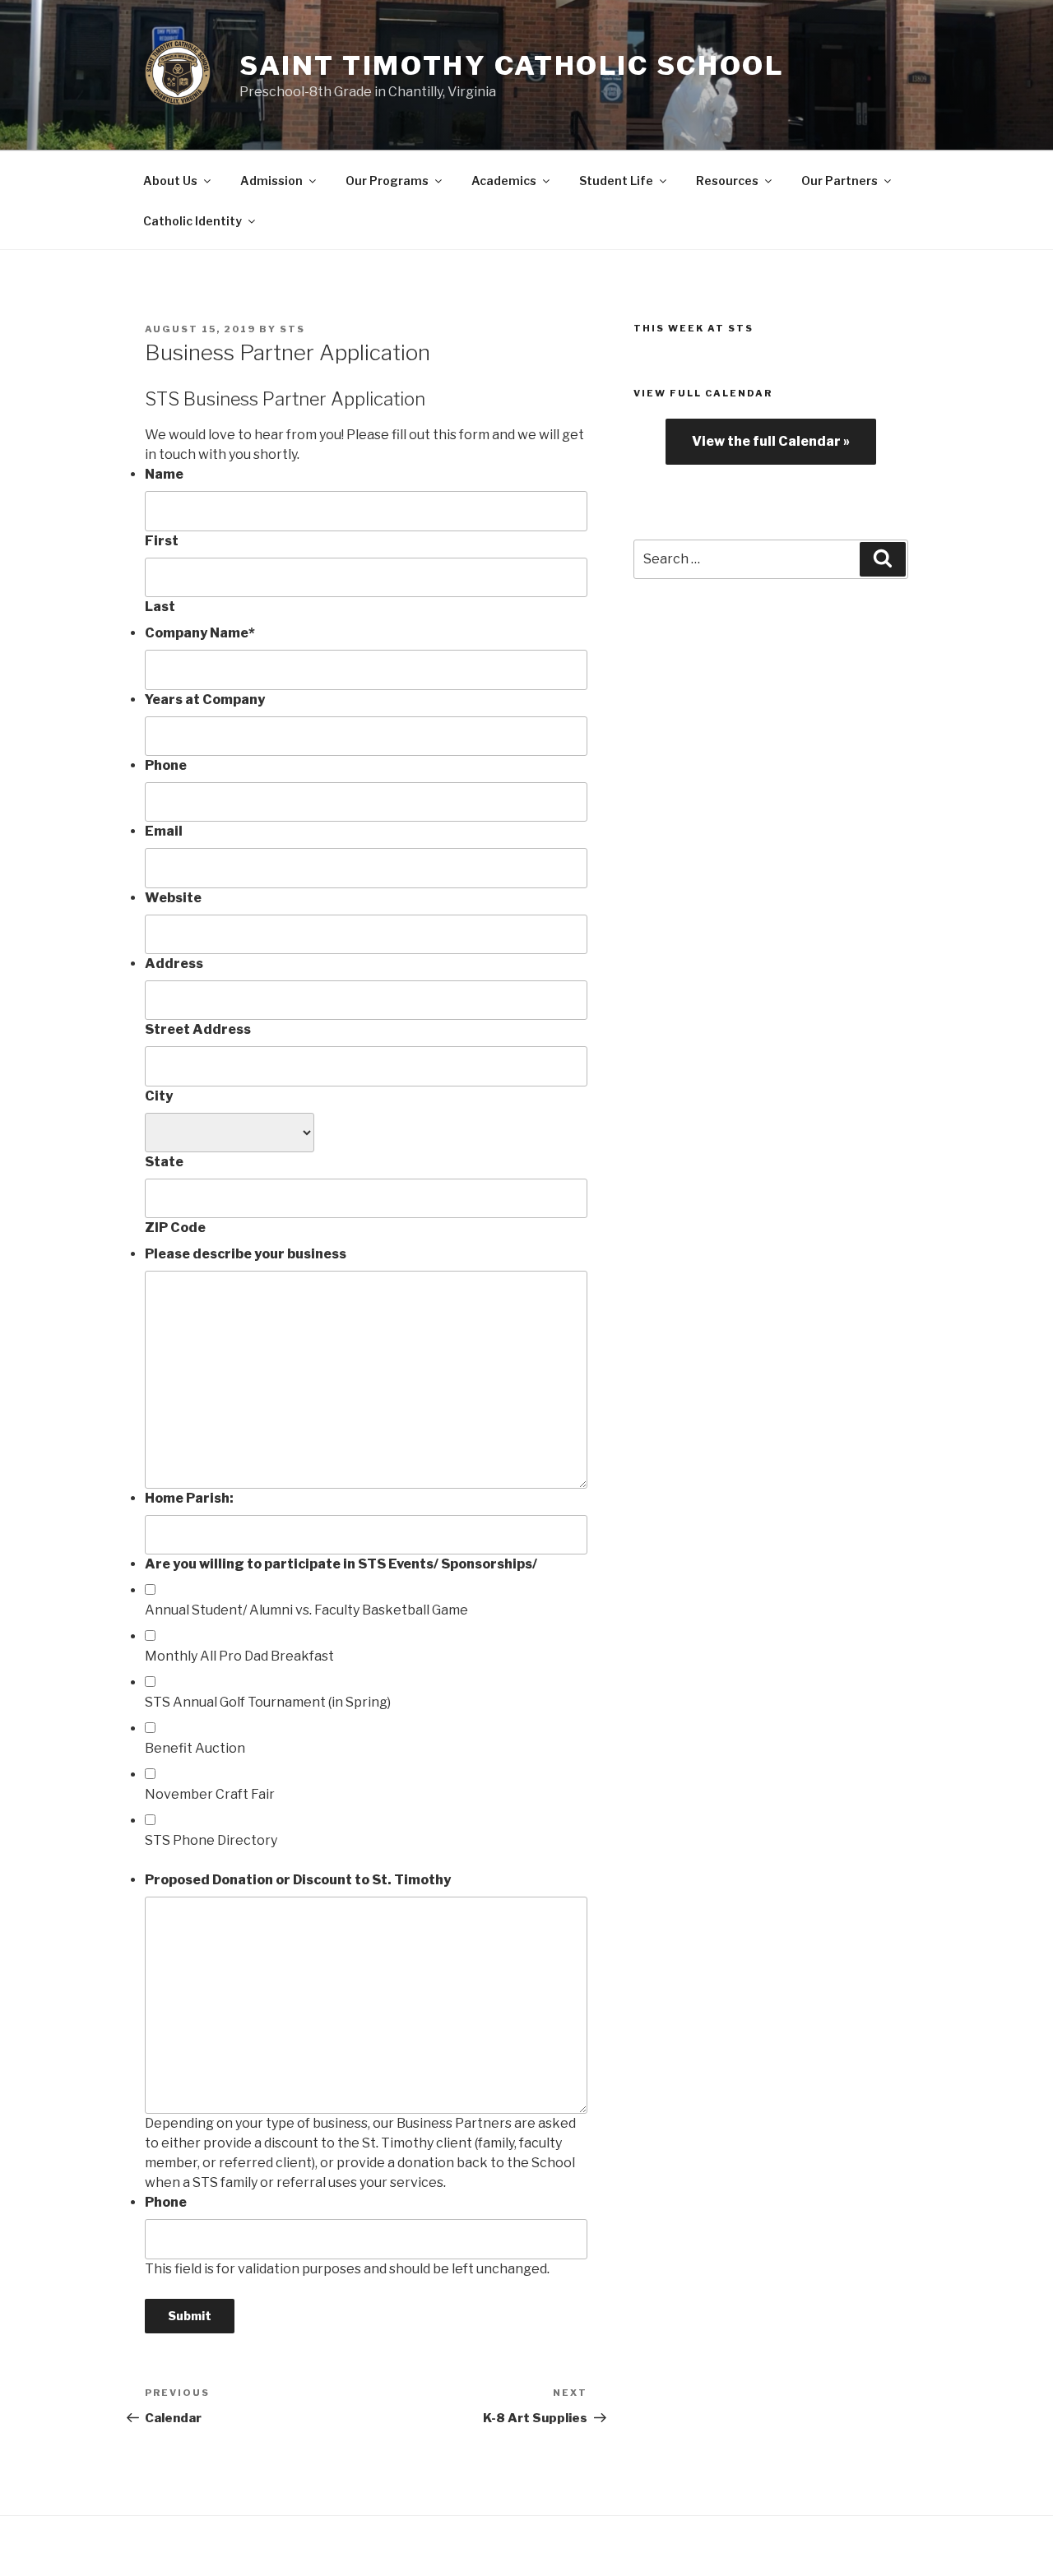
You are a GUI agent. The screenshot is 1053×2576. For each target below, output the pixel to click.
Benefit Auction (195, 1748)
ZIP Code (175, 1228)
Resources (727, 181)
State (164, 1162)
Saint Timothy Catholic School (511, 65)
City (159, 1096)
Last (160, 607)
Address (174, 964)
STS (292, 329)
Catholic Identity (193, 221)
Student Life (616, 181)
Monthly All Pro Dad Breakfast (239, 1656)
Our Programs (387, 181)
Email (164, 831)
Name (164, 474)
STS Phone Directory (211, 1840)
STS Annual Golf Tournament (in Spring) (268, 1702)
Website (173, 898)
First (162, 541)
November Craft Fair (210, 1794)
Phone (166, 765)
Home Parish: (189, 1498)
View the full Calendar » (771, 441)
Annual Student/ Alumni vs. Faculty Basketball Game (306, 1610)
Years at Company (205, 700)
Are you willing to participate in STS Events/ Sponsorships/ (341, 1564)
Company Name (200, 633)
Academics (504, 181)
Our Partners (840, 181)
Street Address (198, 1029)
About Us (170, 181)
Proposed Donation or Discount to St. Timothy (298, 1880)
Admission (271, 181)
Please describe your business (246, 1254)
